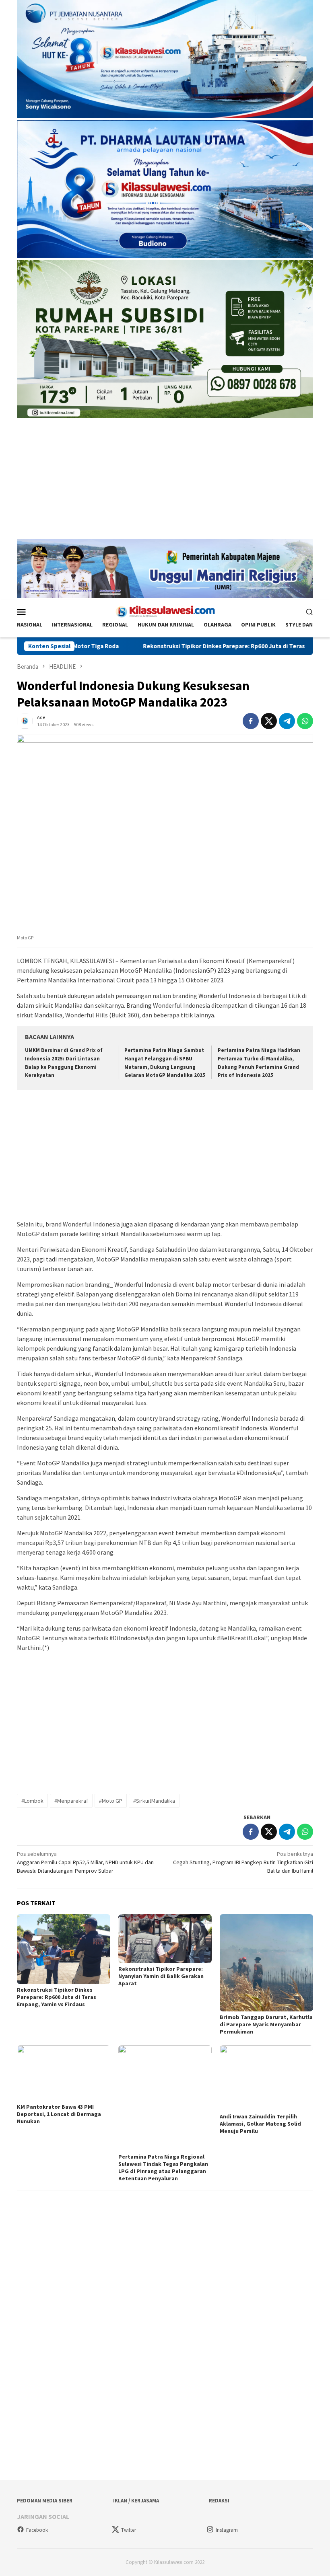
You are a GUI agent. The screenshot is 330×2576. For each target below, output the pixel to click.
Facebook (37, 2530)
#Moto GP (111, 1801)
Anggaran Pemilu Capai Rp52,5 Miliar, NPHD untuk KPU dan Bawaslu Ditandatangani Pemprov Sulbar (85, 1862)
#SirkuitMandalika (154, 1801)
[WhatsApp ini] (305, 721)
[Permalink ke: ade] (25, 720)
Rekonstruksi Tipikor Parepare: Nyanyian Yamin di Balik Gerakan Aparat (161, 1976)
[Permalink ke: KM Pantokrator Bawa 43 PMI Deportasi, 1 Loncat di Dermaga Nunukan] (64, 2073)
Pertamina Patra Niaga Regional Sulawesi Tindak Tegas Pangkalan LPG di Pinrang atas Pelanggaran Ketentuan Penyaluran (163, 2167)
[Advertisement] (165, 483)
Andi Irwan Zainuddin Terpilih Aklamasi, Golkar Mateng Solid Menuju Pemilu (260, 2124)
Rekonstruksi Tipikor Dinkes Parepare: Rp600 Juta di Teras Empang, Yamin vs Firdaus (182, 646)
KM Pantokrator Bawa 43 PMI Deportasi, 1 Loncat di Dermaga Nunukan (59, 2114)
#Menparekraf (71, 1801)
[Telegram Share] (287, 721)
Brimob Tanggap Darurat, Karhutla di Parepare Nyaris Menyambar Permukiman (266, 2024)
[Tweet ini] (269, 721)
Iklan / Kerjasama (136, 2501)
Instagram (227, 2530)
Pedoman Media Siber (45, 2501)
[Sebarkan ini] (251, 721)
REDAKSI (219, 2501)
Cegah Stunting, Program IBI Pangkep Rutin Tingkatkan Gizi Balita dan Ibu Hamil (243, 1862)
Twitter (129, 2530)
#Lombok (32, 1801)
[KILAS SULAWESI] (165, 611)
